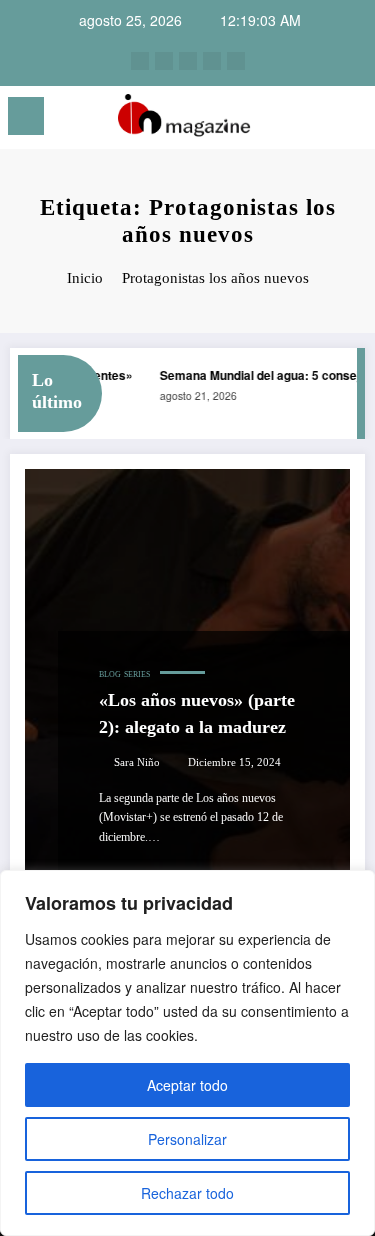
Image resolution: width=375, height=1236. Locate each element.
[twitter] (188, 61)
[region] (187, 1053)
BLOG (110, 674)
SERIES (137, 674)
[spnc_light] (350, 121)
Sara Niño (137, 762)
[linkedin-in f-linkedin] (164, 61)
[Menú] (26, 116)
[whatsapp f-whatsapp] (236, 61)
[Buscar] (316, 119)
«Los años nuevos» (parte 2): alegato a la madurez (197, 713)
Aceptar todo (187, 1085)
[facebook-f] (212, 61)
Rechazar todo (187, 1193)
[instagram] (140, 61)
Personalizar (187, 1139)
